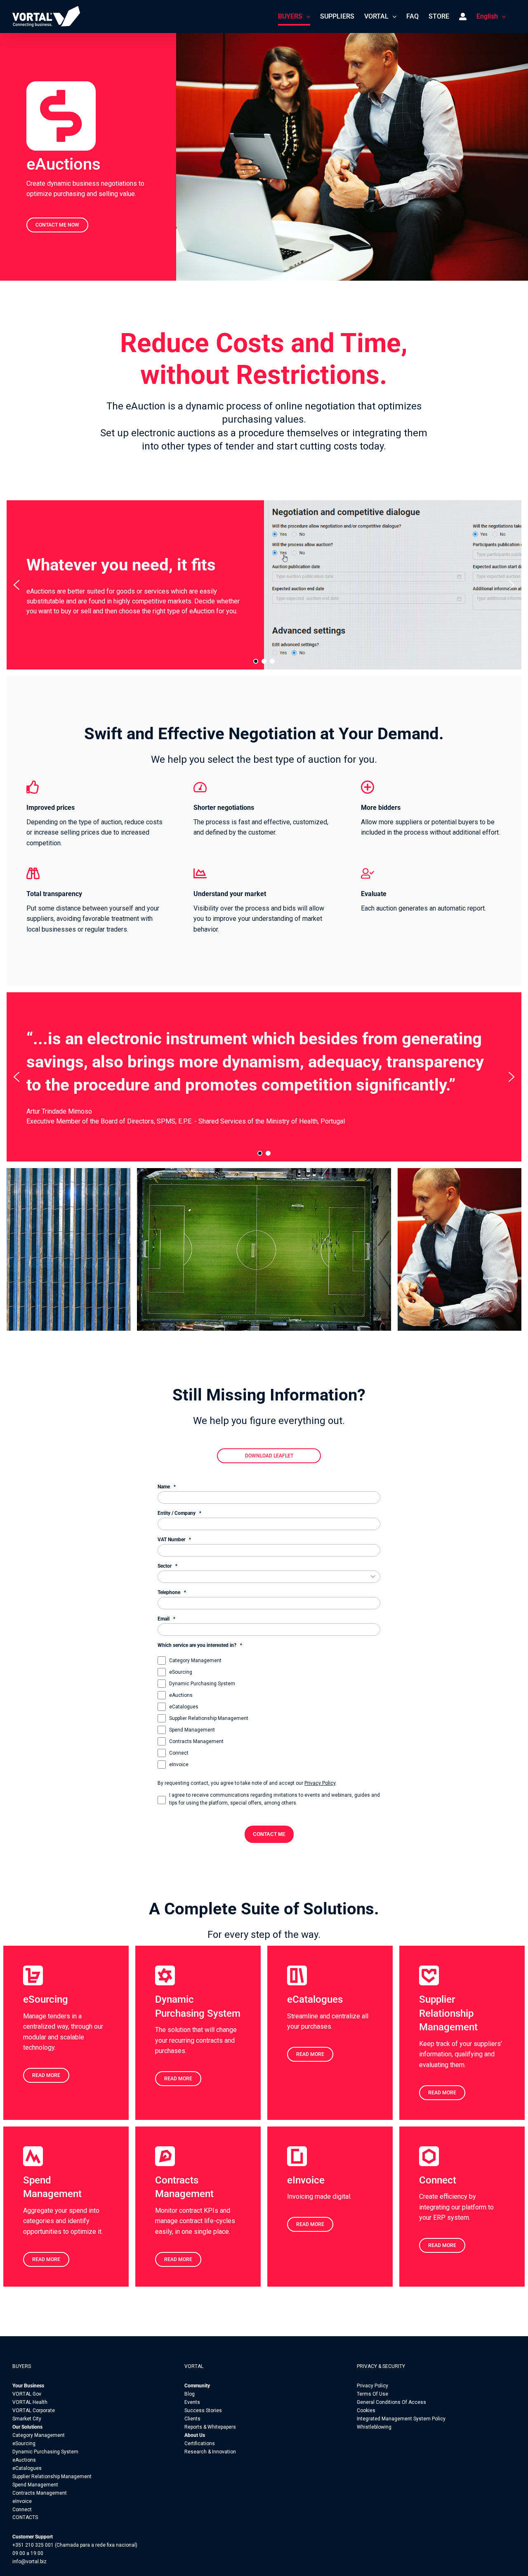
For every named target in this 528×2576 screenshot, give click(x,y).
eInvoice (179, 1765)
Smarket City (27, 2419)
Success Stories (203, 2410)
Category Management (195, 1661)
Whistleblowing (374, 2427)
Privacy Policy (320, 1783)
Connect (179, 1753)
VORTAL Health (30, 2402)
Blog (190, 2394)
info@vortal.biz (29, 2562)
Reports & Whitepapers (210, 2427)
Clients (192, 2419)
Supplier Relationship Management (209, 1718)
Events (192, 2402)
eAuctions (181, 1695)
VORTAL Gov (27, 2394)
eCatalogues (184, 1707)
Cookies (366, 2410)
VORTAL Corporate (34, 2410)
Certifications (200, 2444)
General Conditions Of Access (391, 2402)
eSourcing (181, 1672)
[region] (264, 585)
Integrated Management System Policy (401, 2419)
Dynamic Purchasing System (202, 1684)
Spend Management (192, 1730)
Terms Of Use (372, 2394)
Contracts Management (196, 1741)
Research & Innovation (210, 2452)
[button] (16, 585)
